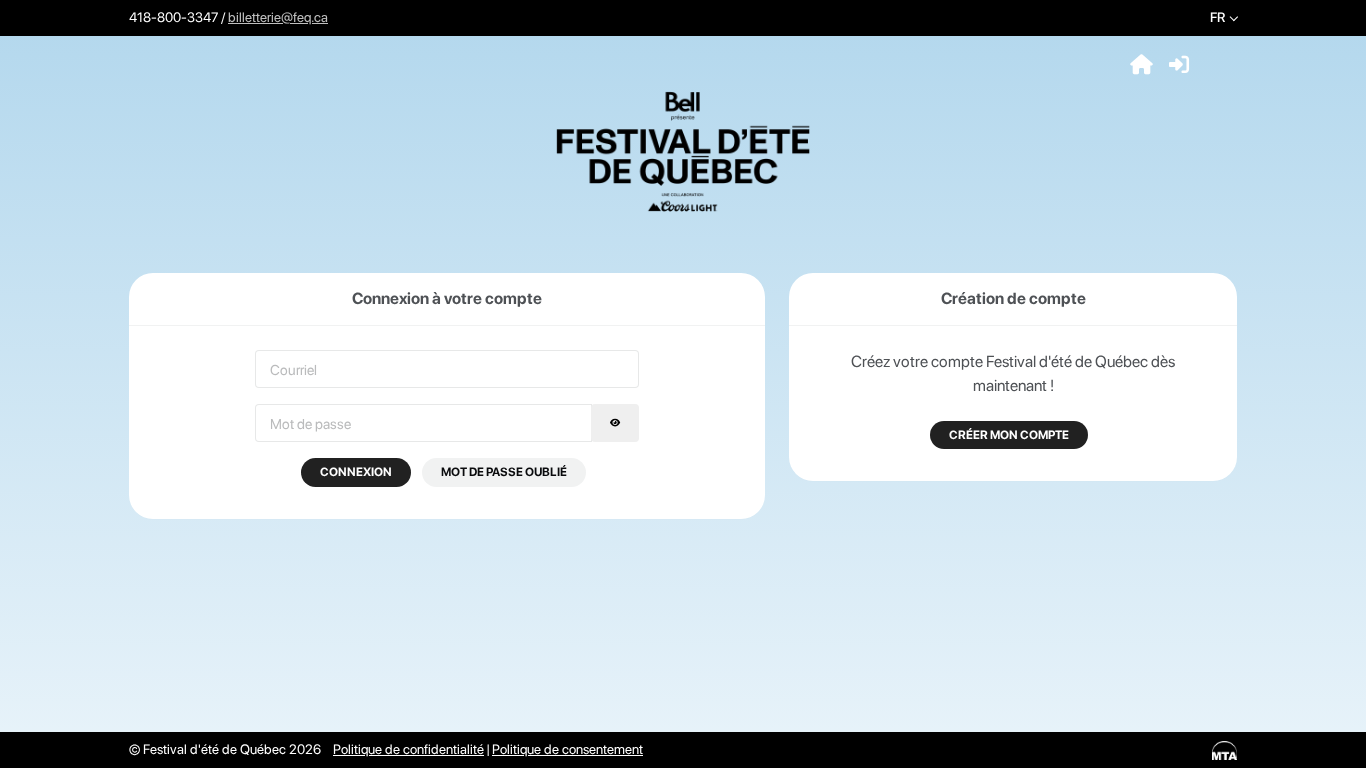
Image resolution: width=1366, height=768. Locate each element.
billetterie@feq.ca (278, 17)
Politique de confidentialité (408, 749)
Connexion (356, 472)
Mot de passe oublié (504, 472)
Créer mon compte (1009, 435)
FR (1217, 17)
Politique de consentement (567, 749)
